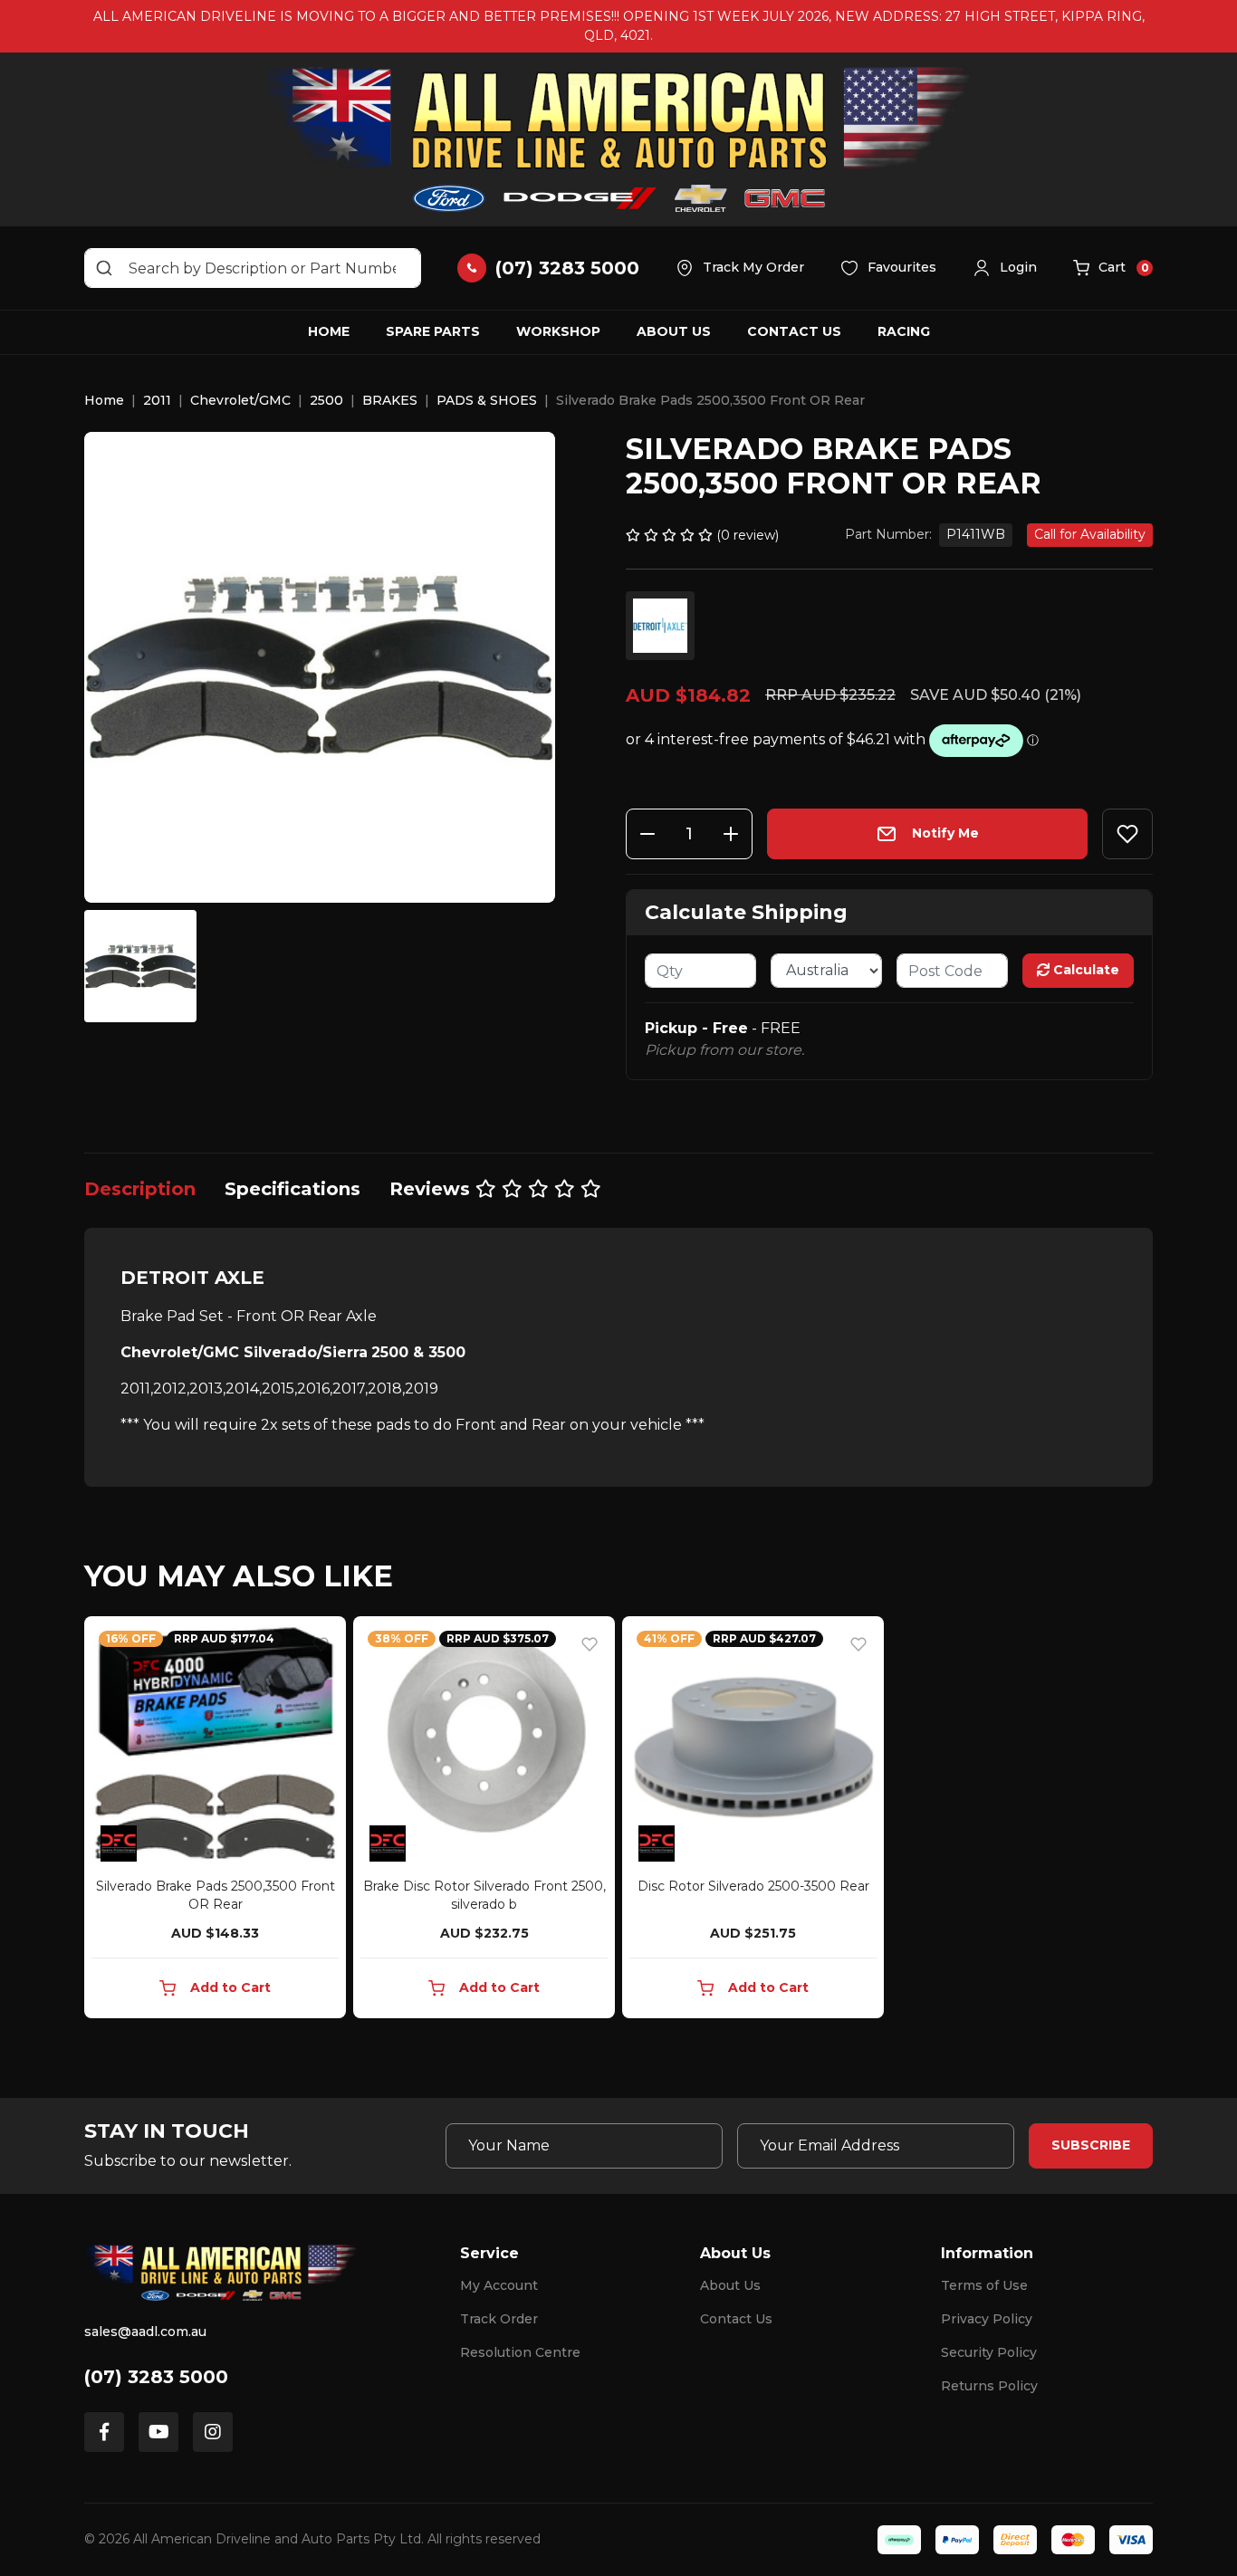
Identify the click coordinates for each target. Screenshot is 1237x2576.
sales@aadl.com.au (145, 2332)
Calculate (1084, 970)
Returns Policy (989, 2386)
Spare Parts (433, 331)
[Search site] (104, 268)
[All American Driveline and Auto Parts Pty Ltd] (618, 139)
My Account (499, 2285)
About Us (674, 331)
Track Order (499, 2319)
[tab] (140, 1189)
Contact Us (794, 331)
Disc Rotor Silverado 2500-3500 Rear (753, 1886)
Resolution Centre (520, 2352)
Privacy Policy (987, 2319)
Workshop (558, 331)
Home (329, 331)
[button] (1005, 268)
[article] (215, 1821)
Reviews (432, 1189)
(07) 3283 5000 (156, 2377)
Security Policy (989, 2352)
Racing (904, 331)
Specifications (292, 1189)
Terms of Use (984, 2285)
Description (140, 1189)
